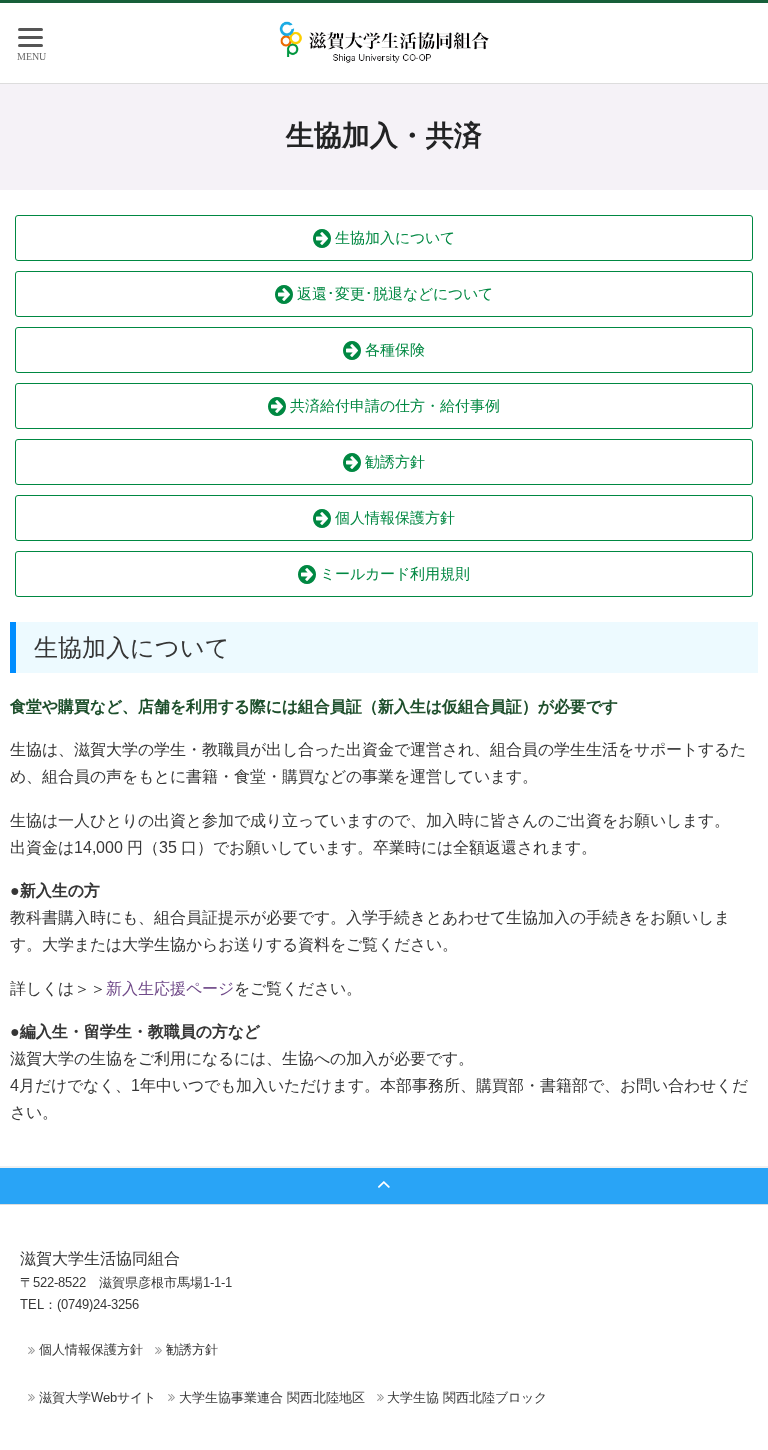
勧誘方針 (393, 461)
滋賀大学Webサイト (97, 1397)
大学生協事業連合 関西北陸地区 (272, 1397)
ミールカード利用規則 (393, 573)
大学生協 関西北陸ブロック (467, 1397)
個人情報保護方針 (393, 517)
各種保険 (393, 349)
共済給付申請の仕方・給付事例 (393, 405)
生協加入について (393, 237)
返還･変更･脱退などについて (393, 293)
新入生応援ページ (170, 988)
